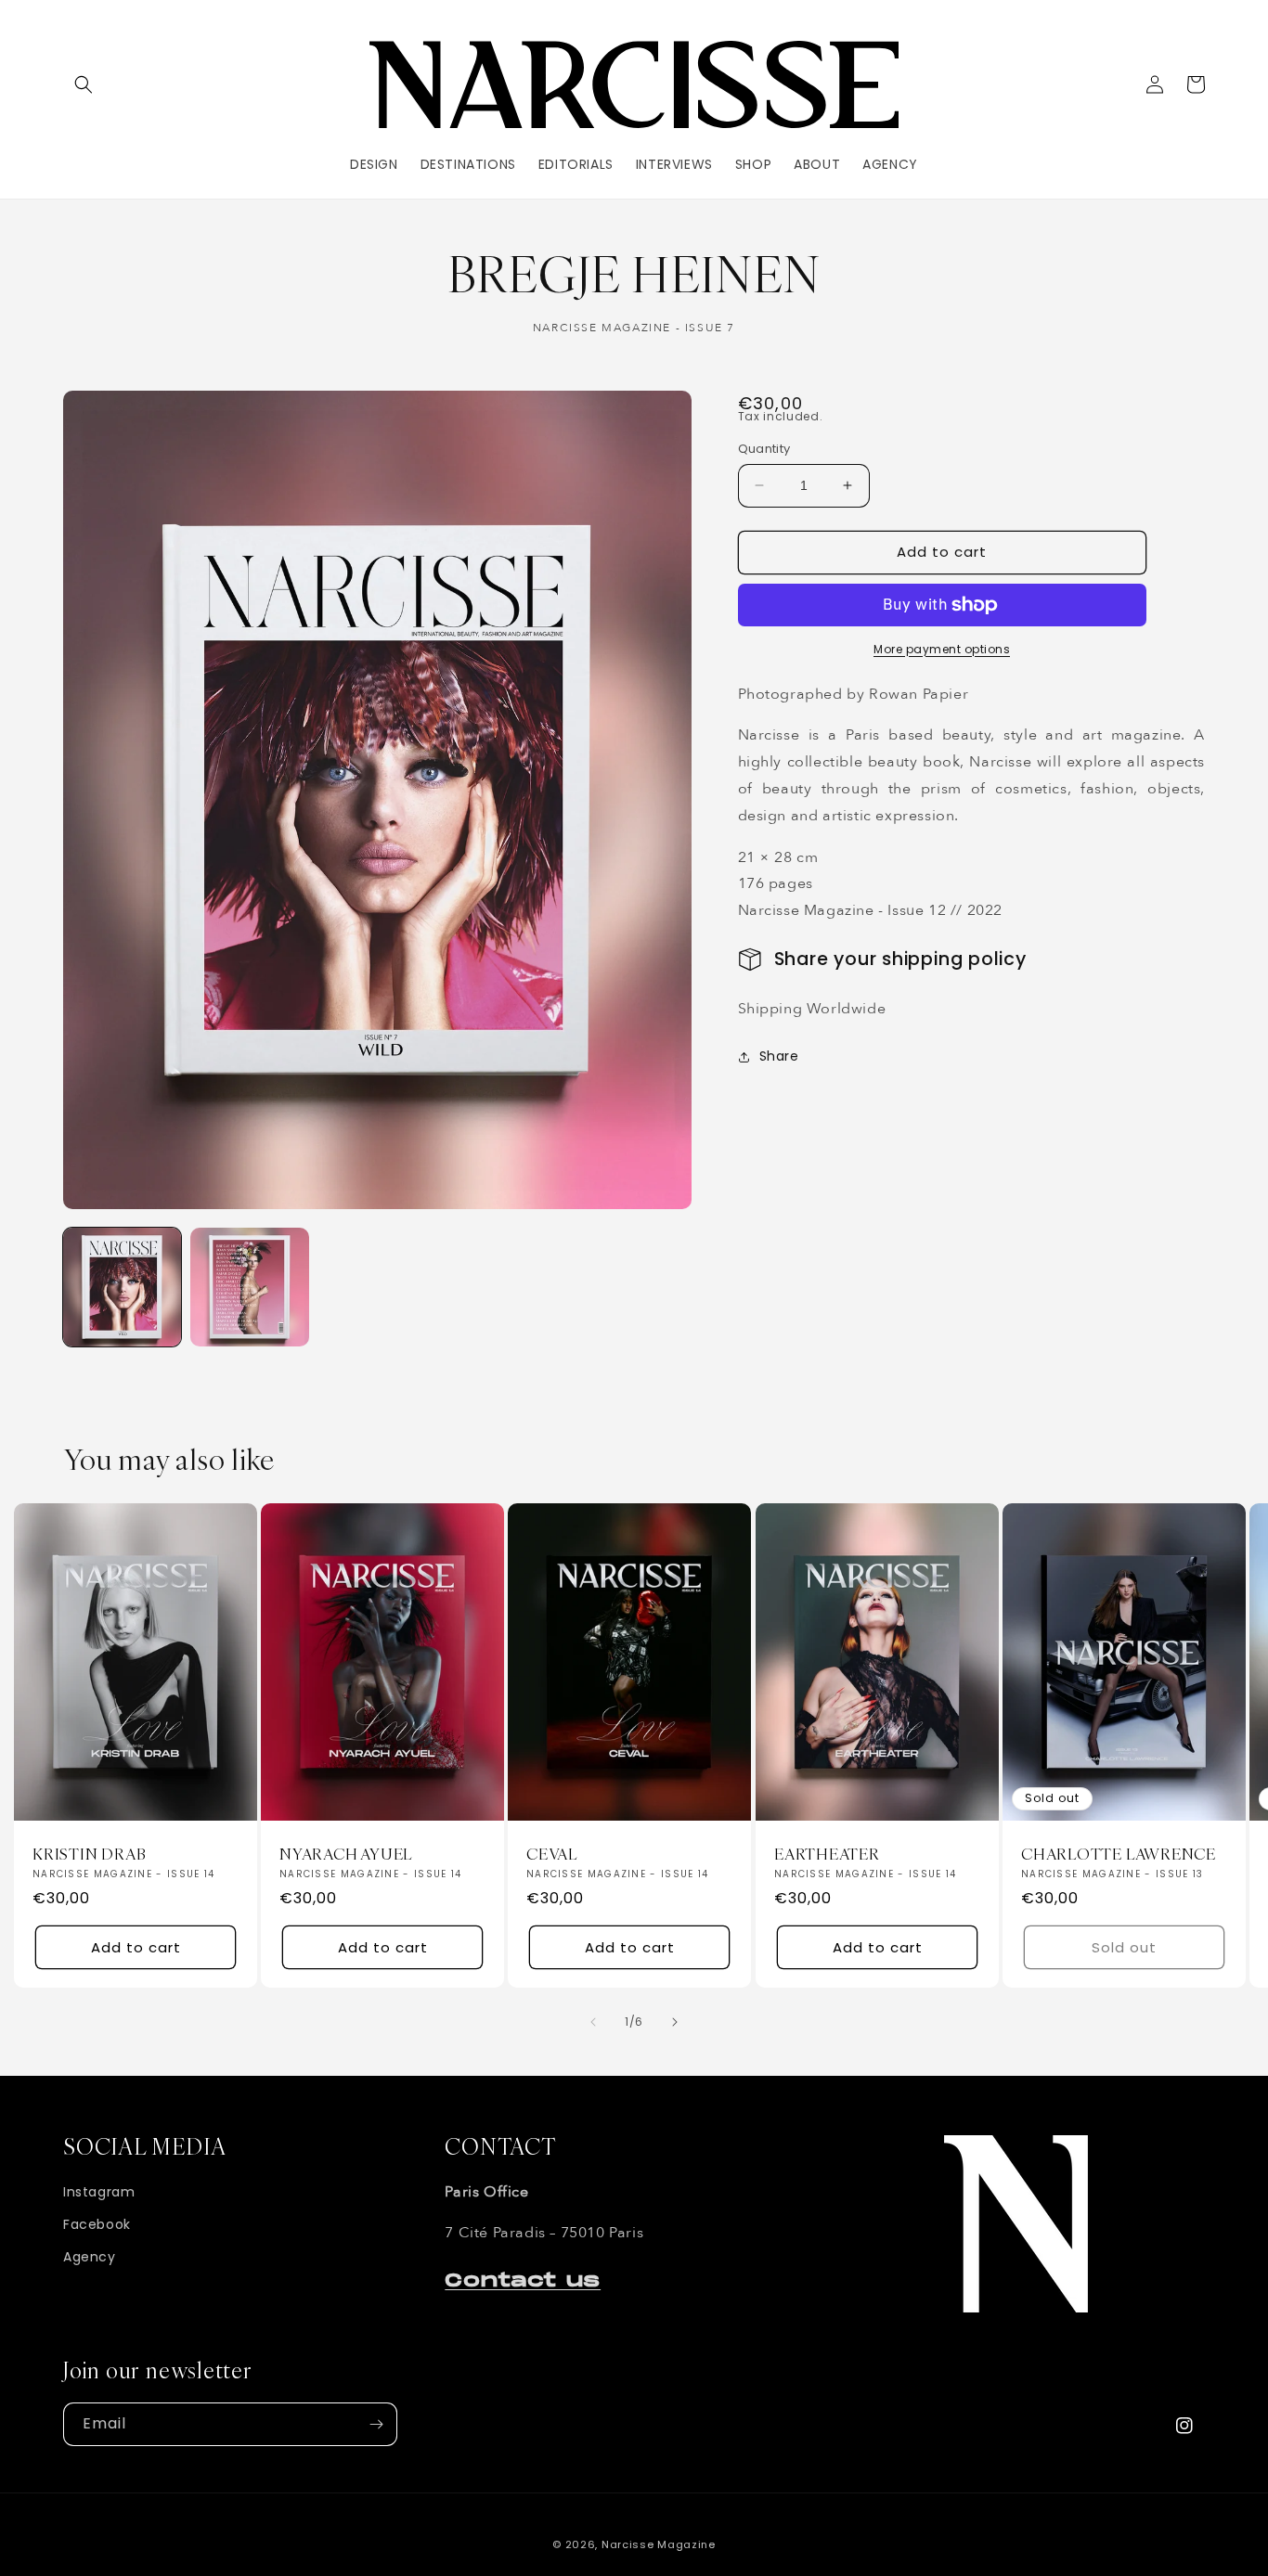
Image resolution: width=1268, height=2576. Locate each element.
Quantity (764, 449)
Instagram (99, 2192)
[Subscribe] (376, 2424)
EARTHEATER (827, 1855)
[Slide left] (593, 2022)
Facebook (97, 2224)
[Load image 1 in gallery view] (122, 1287)
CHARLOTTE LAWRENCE (1119, 1855)
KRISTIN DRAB (89, 1855)
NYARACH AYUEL (346, 1855)
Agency (90, 2257)
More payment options (942, 649)
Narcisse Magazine (659, 2544)
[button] (84, 84)
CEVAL (552, 1855)
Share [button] (779, 1056)
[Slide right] (675, 2022)
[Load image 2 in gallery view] (249, 1287)
